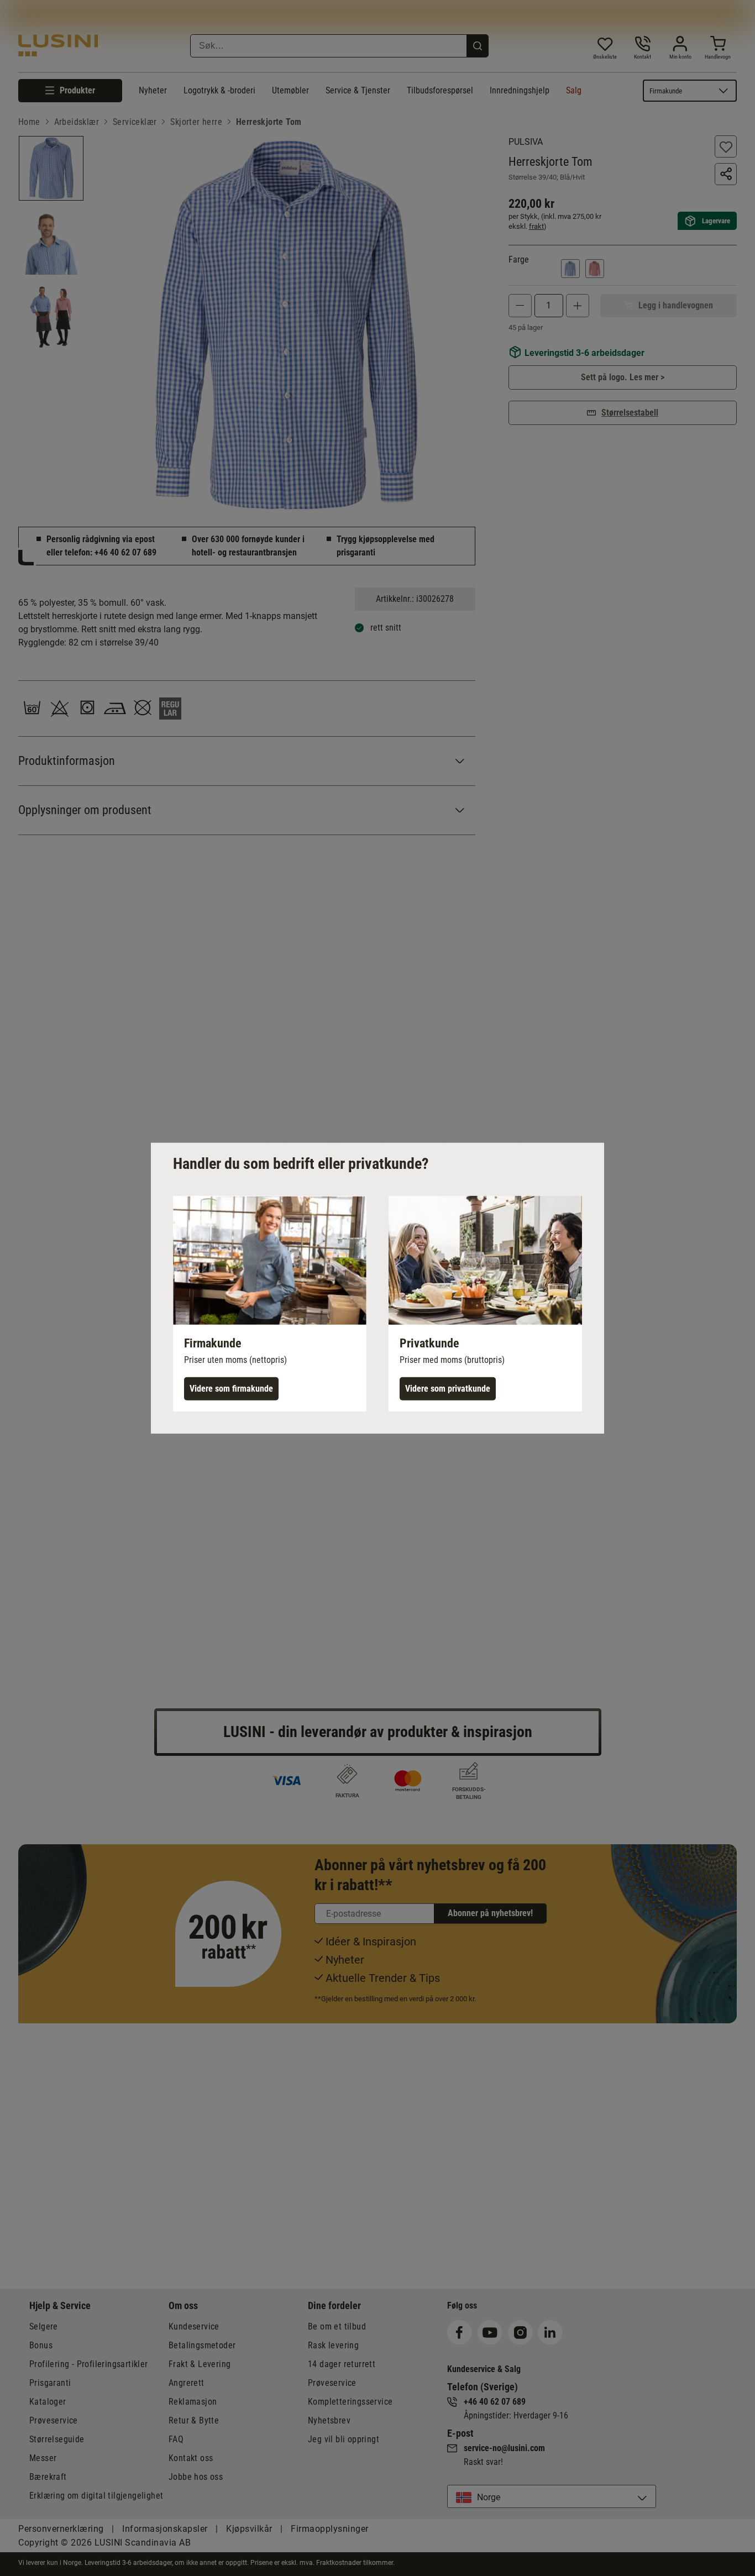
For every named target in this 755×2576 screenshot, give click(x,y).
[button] (270, 1303)
